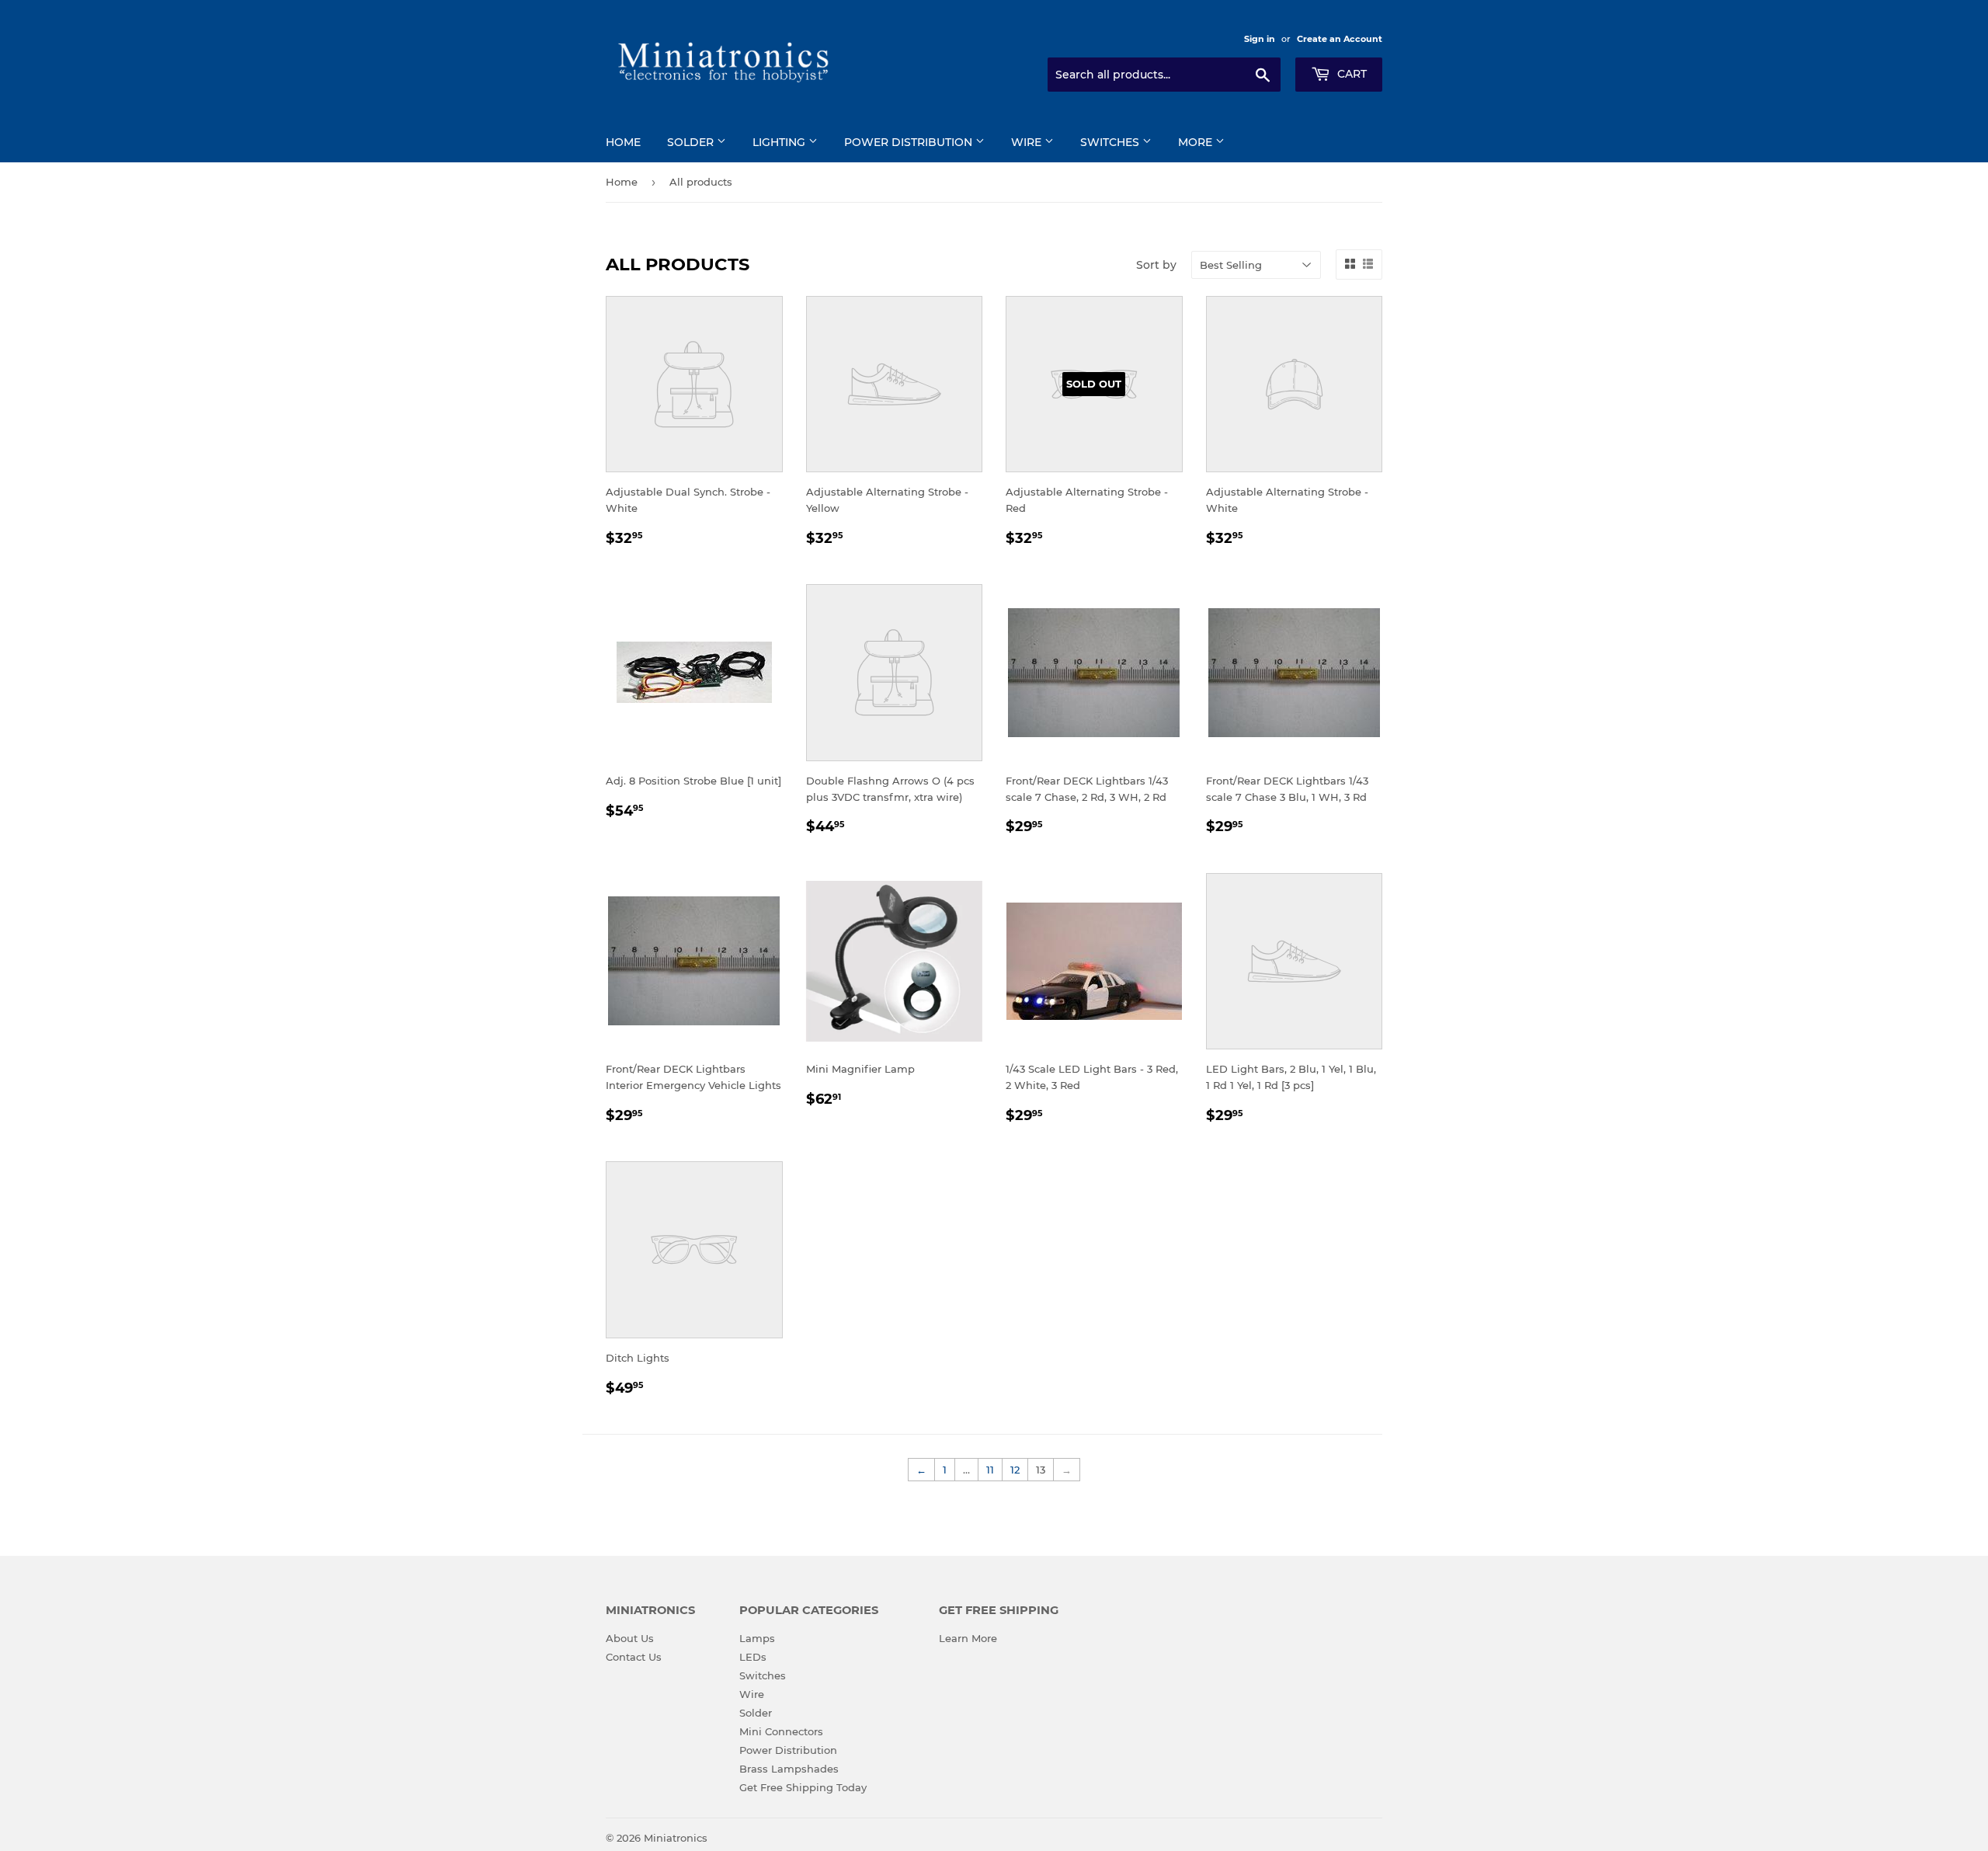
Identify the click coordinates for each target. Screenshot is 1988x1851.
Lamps (757, 1638)
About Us (630, 1638)
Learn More (968, 1638)
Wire (1028, 142)
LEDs (753, 1657)
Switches (1111, 142)
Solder (692, 142)
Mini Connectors (781, 1731)
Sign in (1260, 39)
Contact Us (634, 1657)
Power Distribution (910, 142)
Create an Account (1340, 39)
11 (990, 1470)
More (1197, 142)
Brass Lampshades (789, 1769)
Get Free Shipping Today (803, 1787)
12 (1015, 1470)
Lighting (780, 142)
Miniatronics (676, 1838)
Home (623, 142)
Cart (1350, 74)
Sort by (1156, 265)
